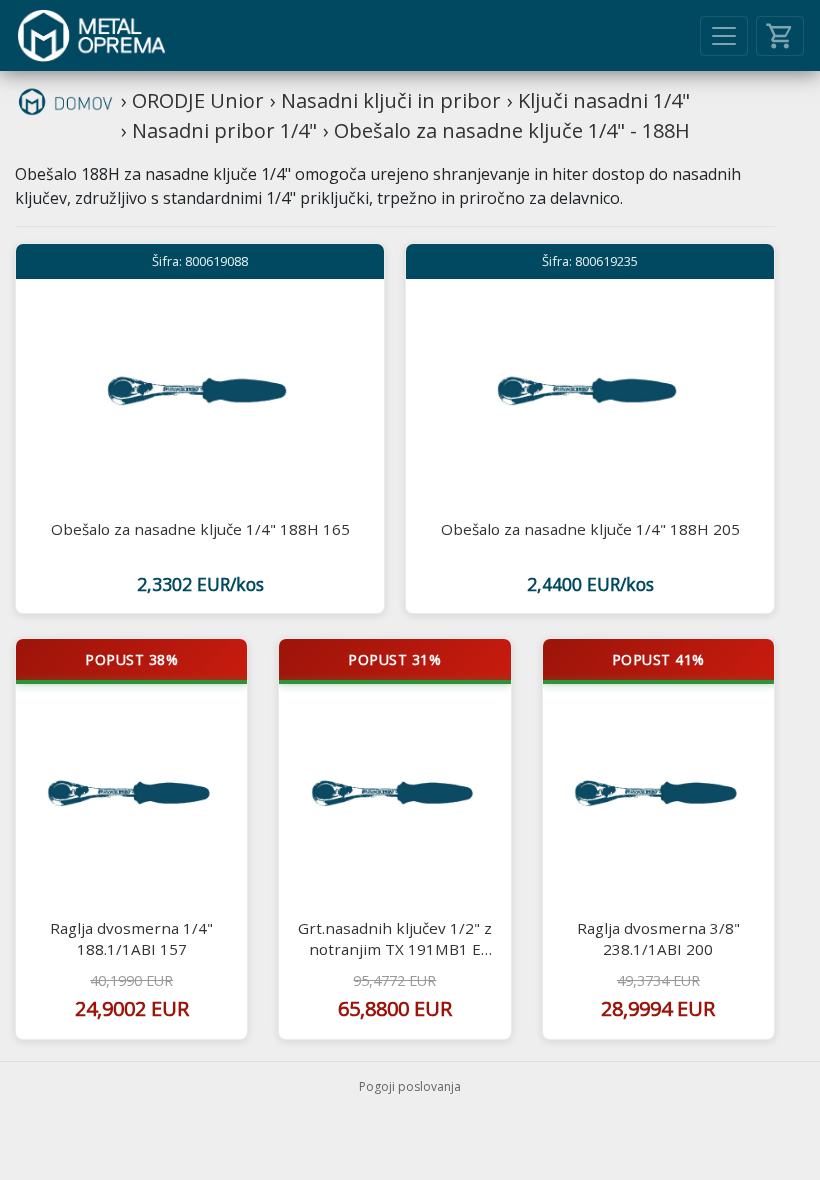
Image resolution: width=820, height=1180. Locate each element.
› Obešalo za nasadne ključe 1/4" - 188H (506, 130)
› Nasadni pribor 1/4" (219, 130)
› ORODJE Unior (192, 100)
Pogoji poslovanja (410, 1086)
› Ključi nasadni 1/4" (598, 100)
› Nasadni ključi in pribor (385, 100)
